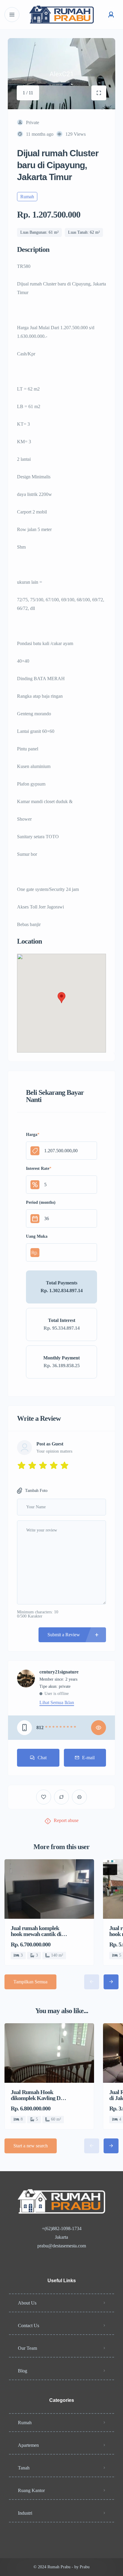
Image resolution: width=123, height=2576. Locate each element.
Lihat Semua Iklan (57, 1703)
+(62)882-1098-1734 (62, 2228)
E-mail (88, 1758)
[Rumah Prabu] (61, 15)
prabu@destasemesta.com (62, 2246)
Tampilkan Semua (30, 1982)
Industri (25, 2513)
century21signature (59, 1672)
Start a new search (31, 2146)
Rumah (25, 2423)
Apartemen (28, 2445)
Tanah (24, 2468)
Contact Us (29, 2326)
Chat (42, 1758)
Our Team (27, 2348)
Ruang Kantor (31, 2490)
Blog (23, 2371)
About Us (27, 2303)
